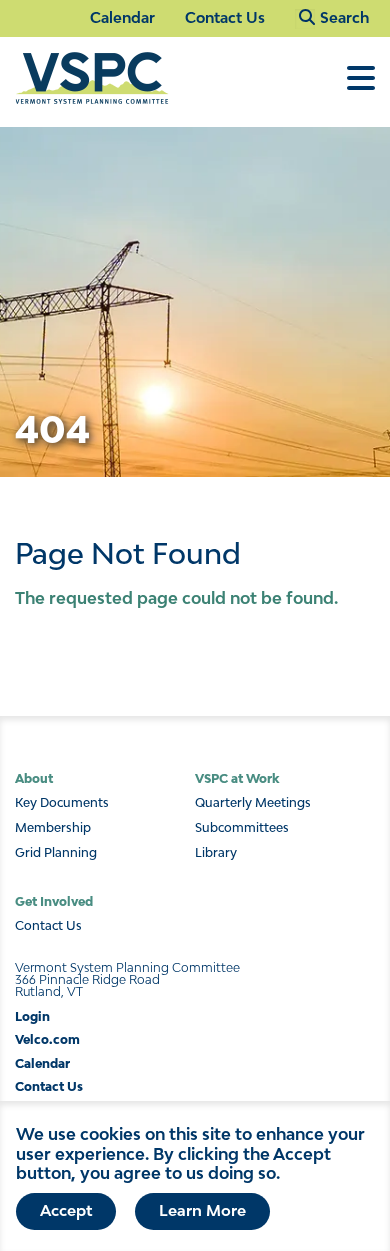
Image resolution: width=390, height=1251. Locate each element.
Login (32, 1016)
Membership (53, 828)
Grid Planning (56, 853)
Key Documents (62, 803)
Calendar (122, 17)
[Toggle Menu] (361, 88)
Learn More (202, 1210)
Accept (66, 1210)
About (34, 778)
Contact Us (225, 17)
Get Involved (54, 901)
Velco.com (47, 1039)
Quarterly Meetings (253, 803)
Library (216, 853)
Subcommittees (242, 828)
